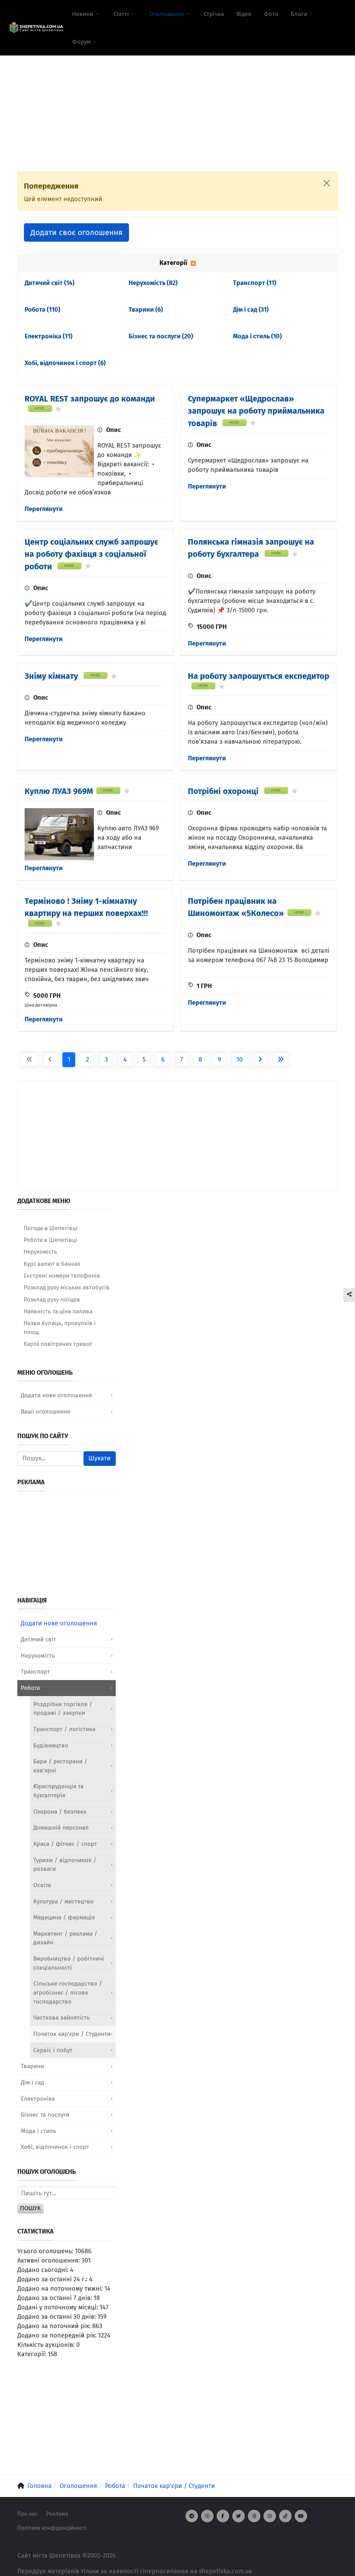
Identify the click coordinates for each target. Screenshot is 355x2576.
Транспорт (255, 283)
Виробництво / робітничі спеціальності (69, 1963)
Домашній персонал (61, 1828)
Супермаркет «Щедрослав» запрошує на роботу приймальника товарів (256, 411)
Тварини (146, 310)
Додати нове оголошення (56, 1395)
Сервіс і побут (53, 2050)
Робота (42, 310)
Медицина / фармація (64, 1917)
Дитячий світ (50, 283)
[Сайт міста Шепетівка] (36, 28)
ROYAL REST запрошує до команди (90, 399)
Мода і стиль (257, 336)
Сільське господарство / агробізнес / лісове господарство (68, 1992)
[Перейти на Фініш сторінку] (281, 1060)
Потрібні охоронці (224, 791)
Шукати (99, 1458)
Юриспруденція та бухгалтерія (58, 1791)
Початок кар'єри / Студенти (72, 2034)
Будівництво (51, 1745)
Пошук (31, 2208)
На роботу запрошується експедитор (259, 676)
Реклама (57, 2514)
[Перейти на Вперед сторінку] (260, 1060)
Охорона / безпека (60, 1812)
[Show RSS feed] (193, 263)
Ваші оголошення (45, 1412)
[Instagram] (270, 2516)
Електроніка (49, 336)
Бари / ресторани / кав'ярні (60, 1766)
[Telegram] (192, 2516)
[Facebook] (223, 2516)
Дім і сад (251, 310)
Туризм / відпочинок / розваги (65, 1865)
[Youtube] (301, 2516)
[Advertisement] (177, 104)
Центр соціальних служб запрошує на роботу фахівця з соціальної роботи (91, 554)
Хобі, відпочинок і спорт (65, 363)
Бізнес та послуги (161, 336)
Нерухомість (153, 283)
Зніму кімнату (52, 676)
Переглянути (44, 509)
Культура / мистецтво (63, 1901)
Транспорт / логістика (64, 1729)
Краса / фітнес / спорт (65, 1844)
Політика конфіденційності (52, 2528)
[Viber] (207, 2516)
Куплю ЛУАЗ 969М (59, 791)
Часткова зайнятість (62, 2018)
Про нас (28, 2514)
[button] (86, 14)
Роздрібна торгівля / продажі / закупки (63, 1709)
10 (240, 1060)
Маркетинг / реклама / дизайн (65, 1938)
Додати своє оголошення (76, 232)
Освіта (42, 1885)
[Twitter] (239, 2516)
